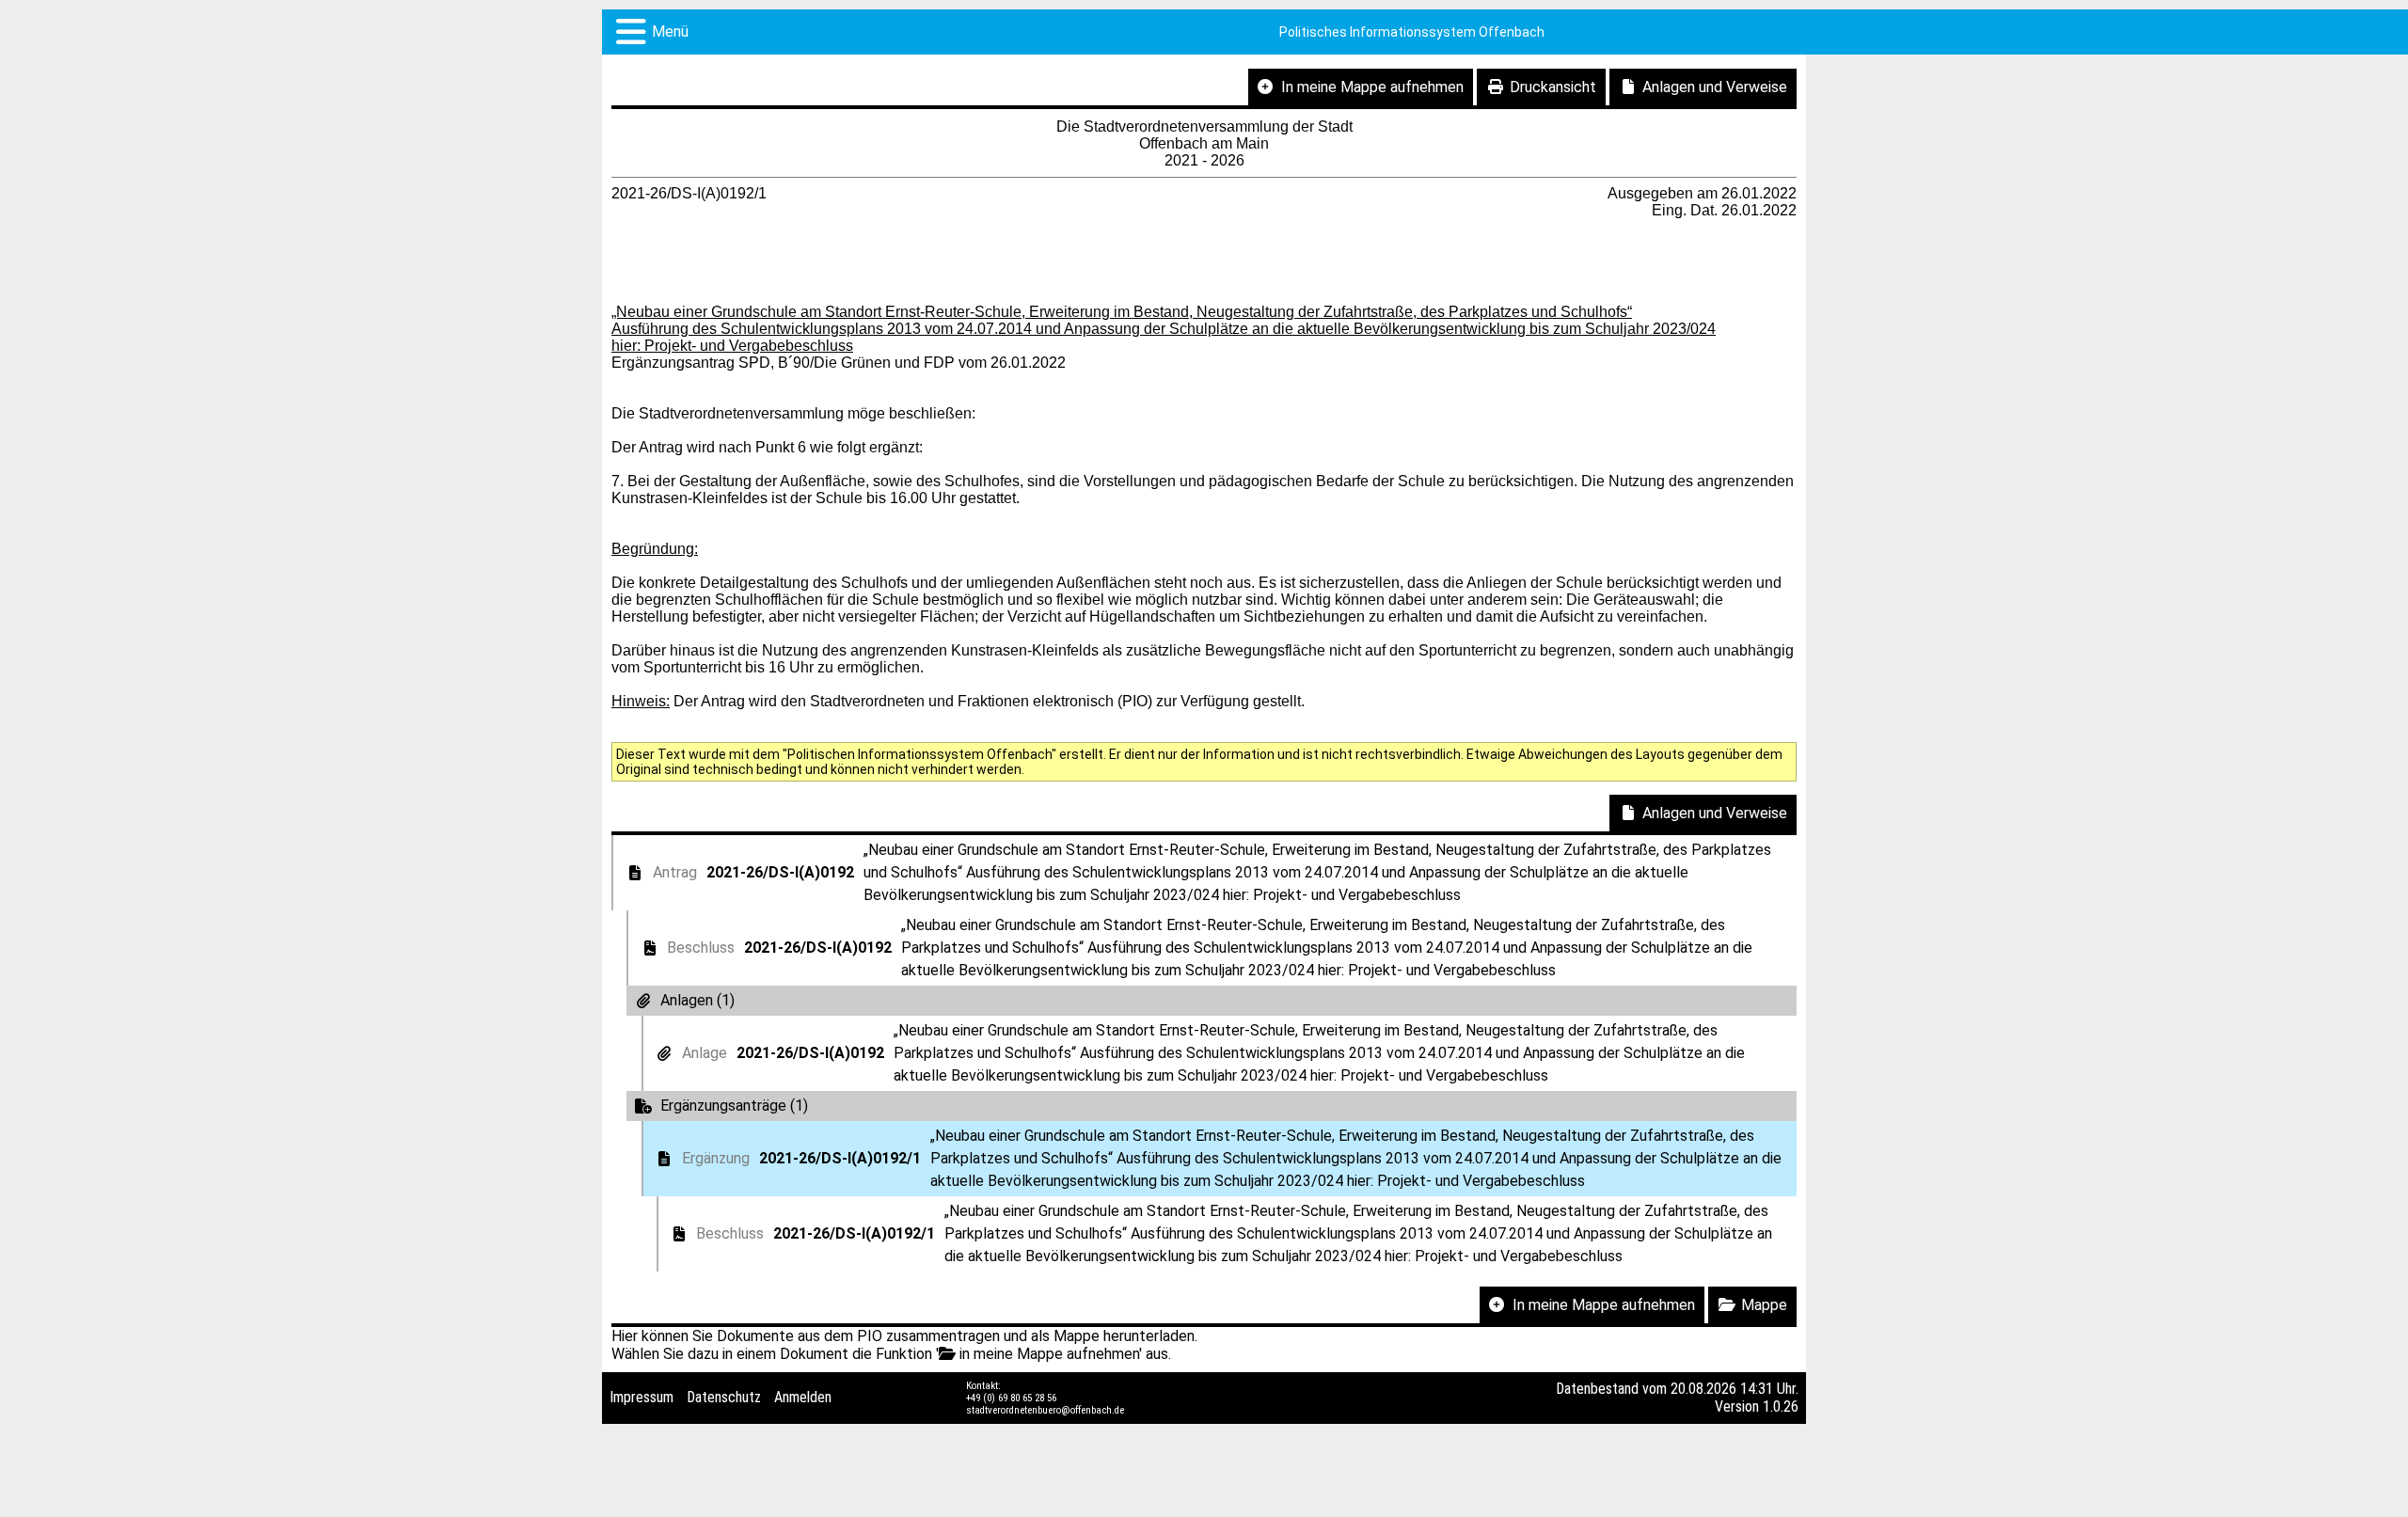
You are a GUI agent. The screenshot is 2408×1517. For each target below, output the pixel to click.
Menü (670, 32)
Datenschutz (724, 1397)
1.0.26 (1781, 1406)
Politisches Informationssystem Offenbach (1412, 32)
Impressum (642, 1397)
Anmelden (803, 1397)
